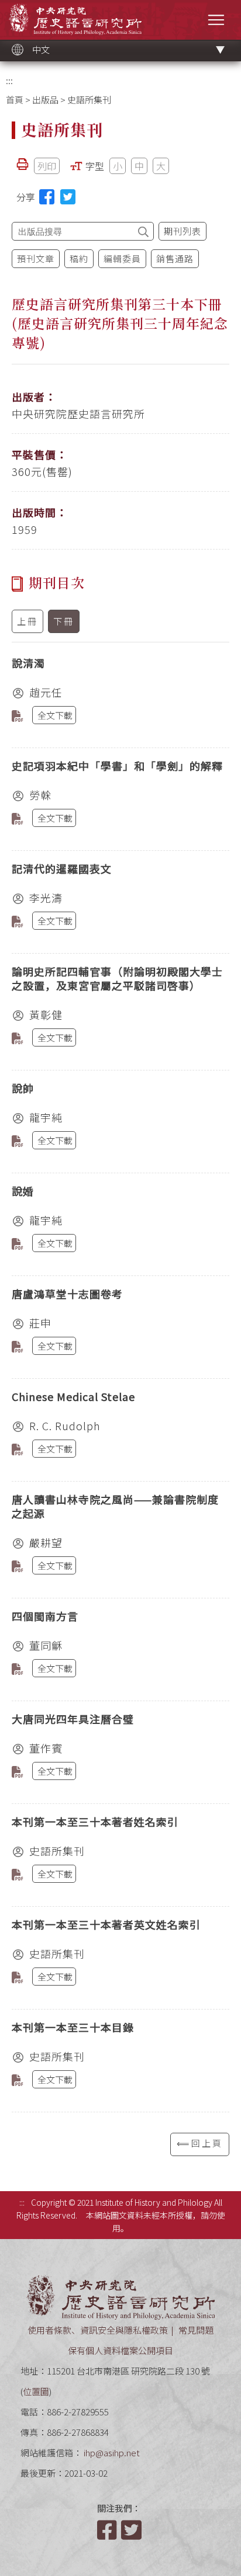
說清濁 (28, 663)
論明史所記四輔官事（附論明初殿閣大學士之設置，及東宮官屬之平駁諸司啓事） (117, 978)
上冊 (27, 621)
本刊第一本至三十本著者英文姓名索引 (106, 1924)
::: (9, 80)
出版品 (45, 100)
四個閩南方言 (45, 1616)
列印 (47, 166)
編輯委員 (122, 258)
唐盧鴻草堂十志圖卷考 (67, 1294)
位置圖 (36, 2391)
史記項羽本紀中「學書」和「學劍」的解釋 (117, 766)
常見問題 (196, 2330)
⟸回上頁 (200, 2143)
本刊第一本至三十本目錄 (73, 2027)
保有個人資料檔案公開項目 (120, 2350)
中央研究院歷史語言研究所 (75, 19)
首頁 (15, 100)
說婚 (23, 1191)
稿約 (79, 258)
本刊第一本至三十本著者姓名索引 (95, 1821)
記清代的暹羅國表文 (62, 868)
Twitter (132, 2530)
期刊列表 (183, 231)
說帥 (23, 1088)
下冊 (64, 621)
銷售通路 (175, 258)
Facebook (108, 2530)
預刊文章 (36, 258)
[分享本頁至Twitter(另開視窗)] (68, 197)
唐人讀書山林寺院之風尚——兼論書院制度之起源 (115, 1506)
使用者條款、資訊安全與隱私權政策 (98, 2330)
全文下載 (55, 715)
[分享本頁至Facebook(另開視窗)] (47, 197)
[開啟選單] (216, 20)
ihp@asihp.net (112, 2452)
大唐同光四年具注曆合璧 (73, 1719)
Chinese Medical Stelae (73, 1396)
